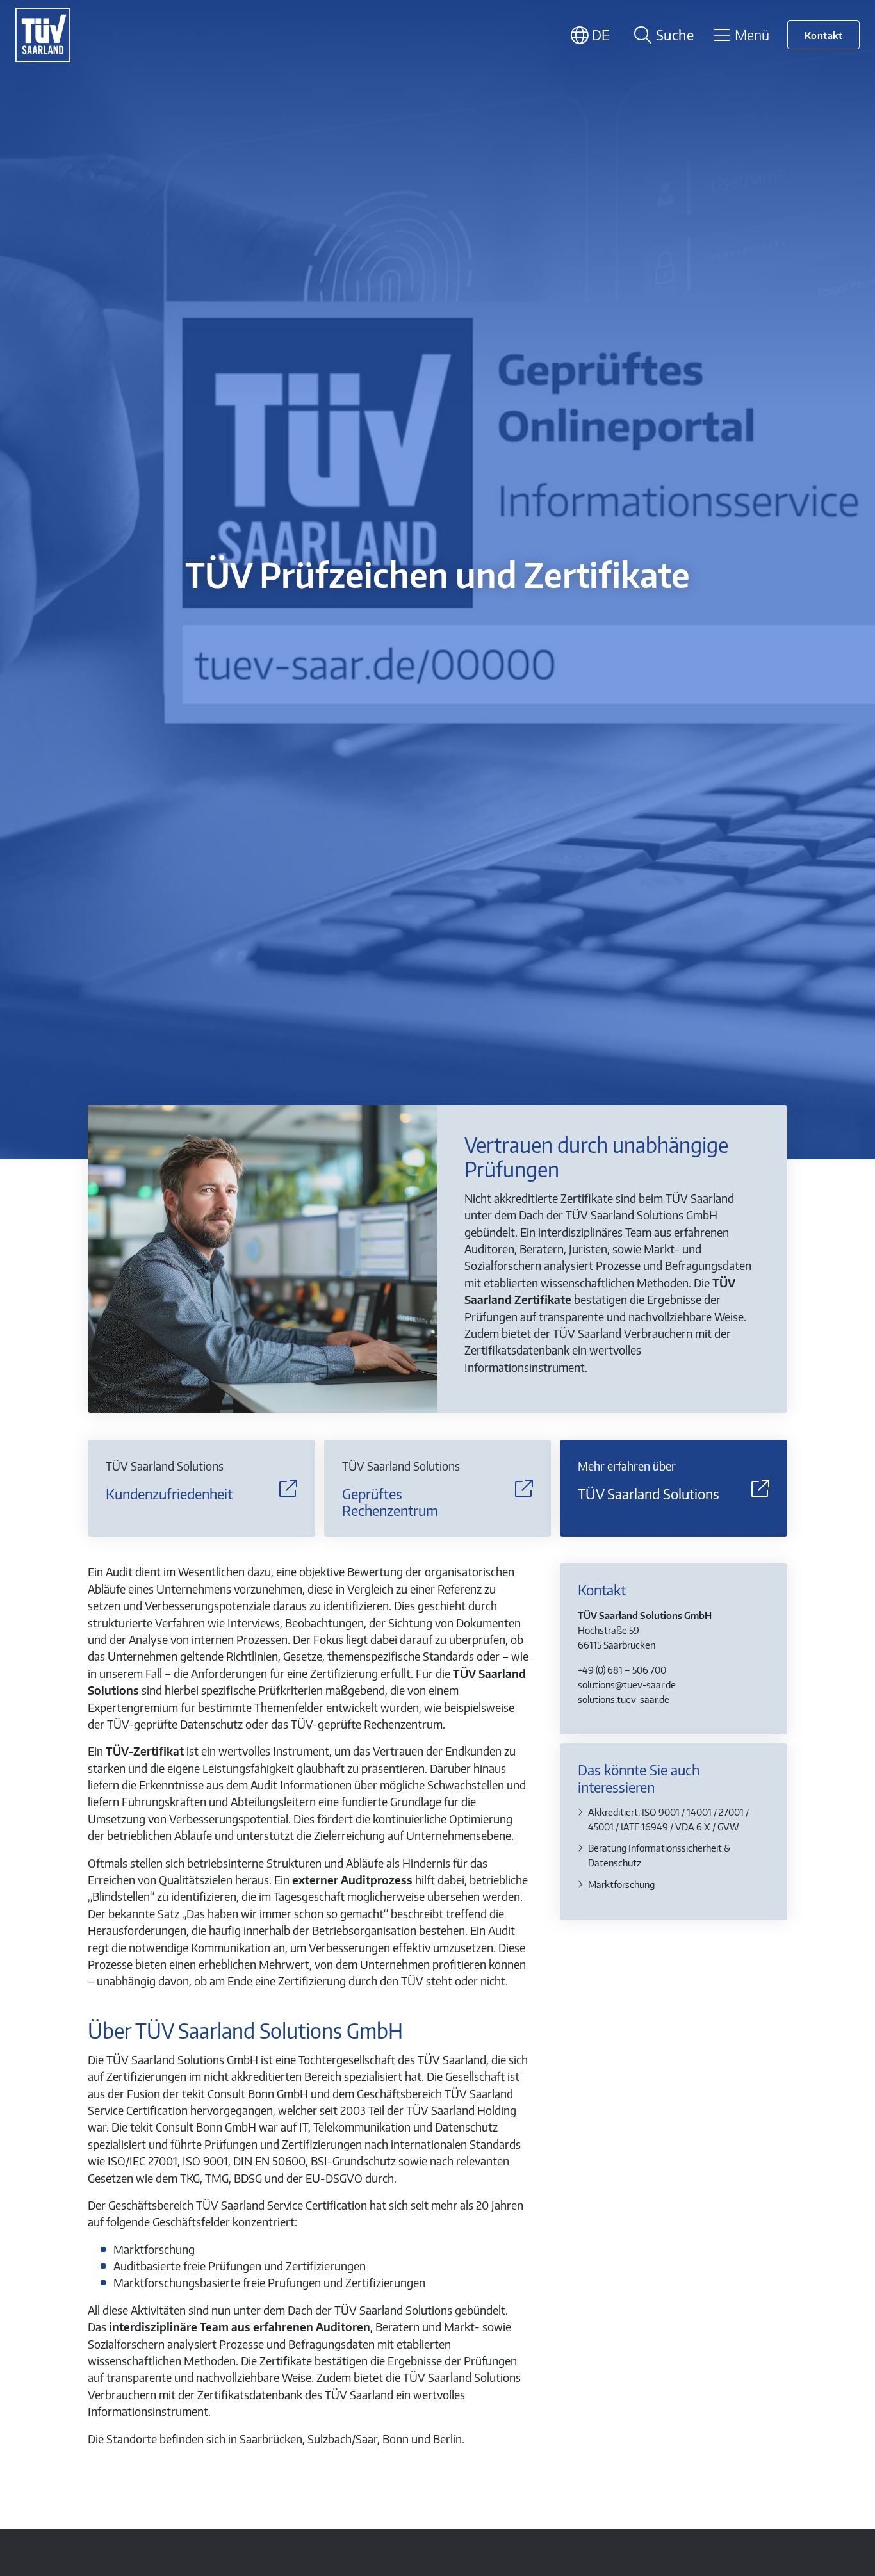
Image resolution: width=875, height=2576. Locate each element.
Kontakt (824, 35)
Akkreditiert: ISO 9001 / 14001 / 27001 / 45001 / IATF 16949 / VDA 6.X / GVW (668, 1819)
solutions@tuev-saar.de (627, 1684)
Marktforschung (621, 1884)
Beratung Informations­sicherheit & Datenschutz (659, 1855)
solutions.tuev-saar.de (624, 1699)
